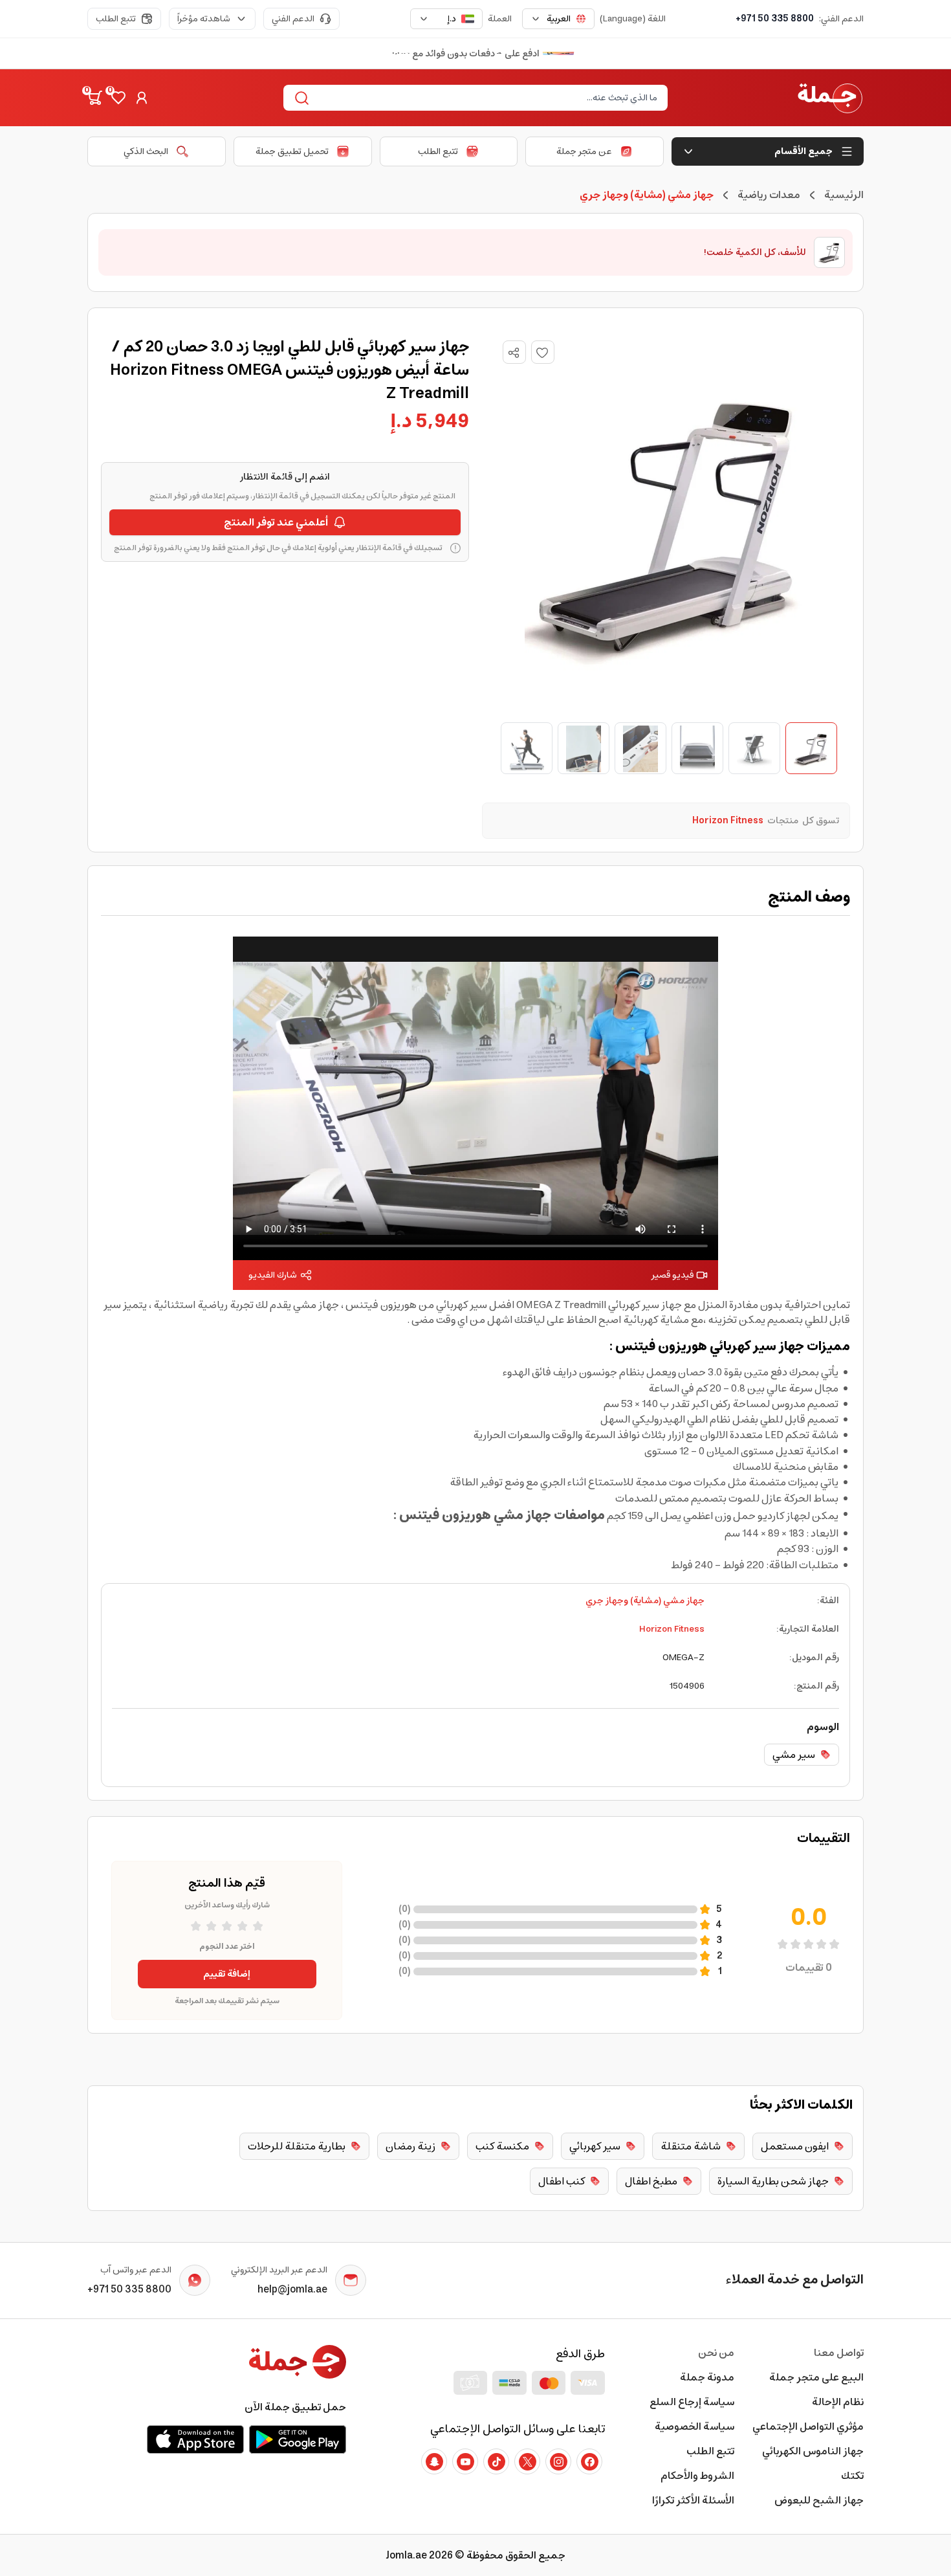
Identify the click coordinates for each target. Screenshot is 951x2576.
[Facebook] (589, 2461)
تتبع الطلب (116, 19)
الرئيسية (844, 195)
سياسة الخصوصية (694, 2426)
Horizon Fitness (672, 1629)
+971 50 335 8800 (775, 19)
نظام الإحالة (838, 2402)
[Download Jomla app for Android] (298, 2439)
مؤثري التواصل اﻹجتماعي (808, 2426)
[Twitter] (527, 2461)
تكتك (852, 2476)
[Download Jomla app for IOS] (195, 2439)
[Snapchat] (434, 2461)
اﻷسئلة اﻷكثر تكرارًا (693, 2500)
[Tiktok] (496, 2461)
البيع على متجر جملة (816, 2377)
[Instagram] (558, 2461)
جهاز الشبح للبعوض (819, 2500)
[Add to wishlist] (543, 352)
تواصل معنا (839, 2353)
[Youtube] (465, 2461)
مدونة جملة (707, 2377)
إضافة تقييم (227, 1974)
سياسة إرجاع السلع (692, 2402)
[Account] (142, 98)
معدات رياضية (769, 195)
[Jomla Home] (830, 98)
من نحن (716, 2353)
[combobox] (558, 19)
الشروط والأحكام (697, 2476)
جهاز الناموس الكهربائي (813, 2451)
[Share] (514, 353)
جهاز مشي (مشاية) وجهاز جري (645, 1601)
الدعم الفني (293, 19)
